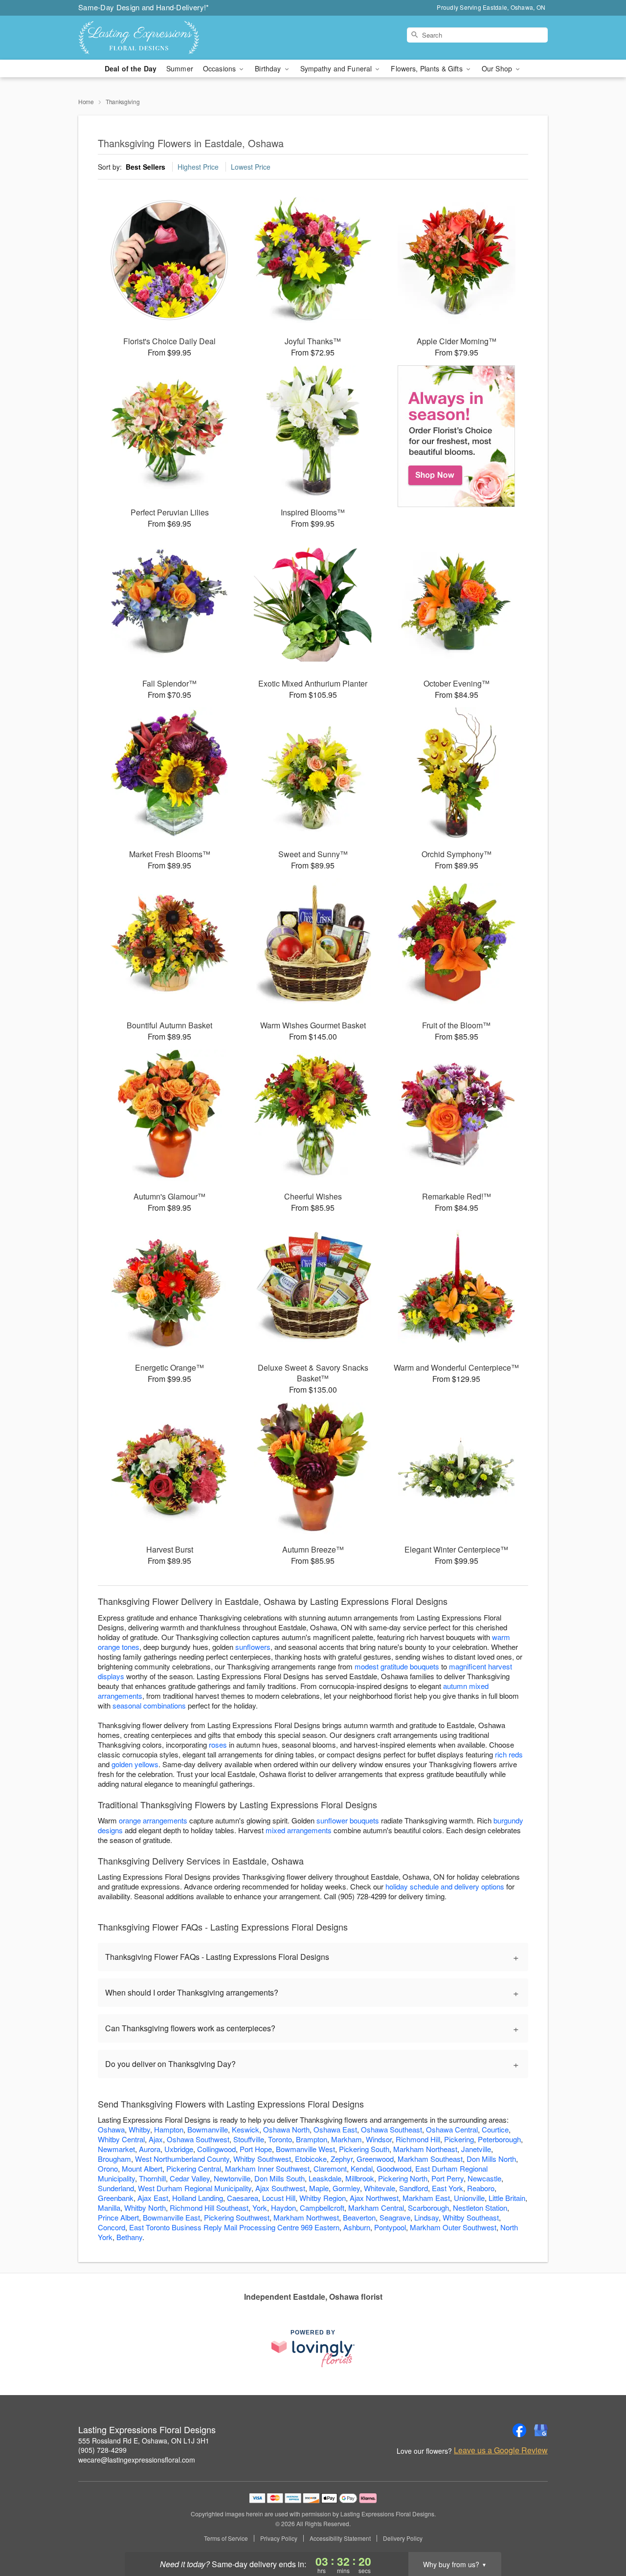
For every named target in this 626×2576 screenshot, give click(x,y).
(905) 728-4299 (102, 2450)
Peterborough (499, 2139)
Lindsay (426, 2217)
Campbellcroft (322, 2208)
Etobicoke (311, 2159)
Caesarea (243, 2198)
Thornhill (152, 2178)
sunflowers (253, 1647)
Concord (112, 2227)
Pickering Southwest (237, 2217)
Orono (108, 2168)
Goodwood (394, 2168)
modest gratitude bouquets (397, 1666)
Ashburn (357, 2227)
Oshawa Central (452, 2129)
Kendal (362, 2168)
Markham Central (376, 2208)
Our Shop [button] (498, 68)
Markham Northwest (306, 2217)
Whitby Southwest (262, 2159)
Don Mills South (279, 2178)
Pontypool (390, 2227)
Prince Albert (118, 2217)
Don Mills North (491, 2159)
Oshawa (111, 2129)
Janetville (476, 2149)
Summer (180, 68)
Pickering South (364, 2149)
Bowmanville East (171, 2217)
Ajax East (153, 2198)
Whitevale (380, 2188)
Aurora (150, 2149)
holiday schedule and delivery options (445, 1886)
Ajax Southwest (280, 2188)
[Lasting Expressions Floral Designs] (149, 38)
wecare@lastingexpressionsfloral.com (137, 2460)
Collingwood (216, 2149)
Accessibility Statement (340, 2538)
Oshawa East (335, 2129)
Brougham (114, 2159)
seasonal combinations (149, 1705)
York (260, 2208)
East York (447, 2188)
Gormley (346, 2188)
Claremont (330, 2168)
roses (218, 1744)
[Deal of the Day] (457, 436)
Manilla (109, 2208)
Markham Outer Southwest (453, 2227)
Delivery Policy (403, 2538)
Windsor (379, 2139)
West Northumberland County (182, 2159)
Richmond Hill (418, 2139)
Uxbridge (179, 2149)
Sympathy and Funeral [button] (337, 68)
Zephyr (342, 2159)
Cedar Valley (190, 2178)
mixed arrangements (299, 1830)
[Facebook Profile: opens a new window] (519, 2430)
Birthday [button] (269, 68)
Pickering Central (194, 2168)
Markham (347, 2139)
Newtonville (232, 2178)
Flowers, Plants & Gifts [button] (427, 68)
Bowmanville (208, 2129)
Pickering (459, 2139)
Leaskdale (325, 2178)
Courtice (495, 2129)
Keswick (246, 2129)
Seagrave (395, 2217)
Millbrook (360, 2178)
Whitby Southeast (471, 2217)
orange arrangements (153, 1820)
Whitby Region (323, 2198)
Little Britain (507, 2198)
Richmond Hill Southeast (209, 2208)
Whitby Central (121, 2139)
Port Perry (447, 2178)
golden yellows (135, 1764)
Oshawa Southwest (198, 2139)
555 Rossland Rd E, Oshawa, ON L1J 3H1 (144, 2441)
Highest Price (198, 167)
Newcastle (484, 2178)
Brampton (312, 2139)
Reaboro (481, 2188)
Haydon (283, 2208)
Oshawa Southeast (391, 2129)
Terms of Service (226, 2538)
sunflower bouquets (348, 1820)
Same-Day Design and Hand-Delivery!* (144, 7)
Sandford (414, 2188)
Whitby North (145, 2208)
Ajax (156, 2139)
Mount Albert (142, 2168)
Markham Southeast (430, 2159)
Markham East (426, 2198)
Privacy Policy (279, 2538)
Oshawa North (286, 2129)
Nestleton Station (480, 2208)
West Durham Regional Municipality (195, 2188)
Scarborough (428, 2208)
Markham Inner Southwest (267, 2168)
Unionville (469, 2198)
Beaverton (359, 2217)
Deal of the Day (131, 68)
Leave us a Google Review (501, 2450)
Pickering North (403, 2178)
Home (86, 101)
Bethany (129, 2237)
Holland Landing (198, 2198)
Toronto (280, 2139)
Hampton (169, 2129)
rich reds (509, 1754)
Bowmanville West (305, 2149)
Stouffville (249, 2139)
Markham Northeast (425, 2149)
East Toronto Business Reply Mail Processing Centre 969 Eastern (234, 2227)
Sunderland (116, 2188)
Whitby (139, 2129)
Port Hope (256, 2149)
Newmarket (116, 2149)
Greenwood (375, 2159)
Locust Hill (279, 2198)
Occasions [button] (220, 68)
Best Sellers (145, 167)
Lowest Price (251, 167)
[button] (600, 2534)
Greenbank (116, 2198)
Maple (319, 2188)
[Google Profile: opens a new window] (541, 2430)
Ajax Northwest (374, 2198)
